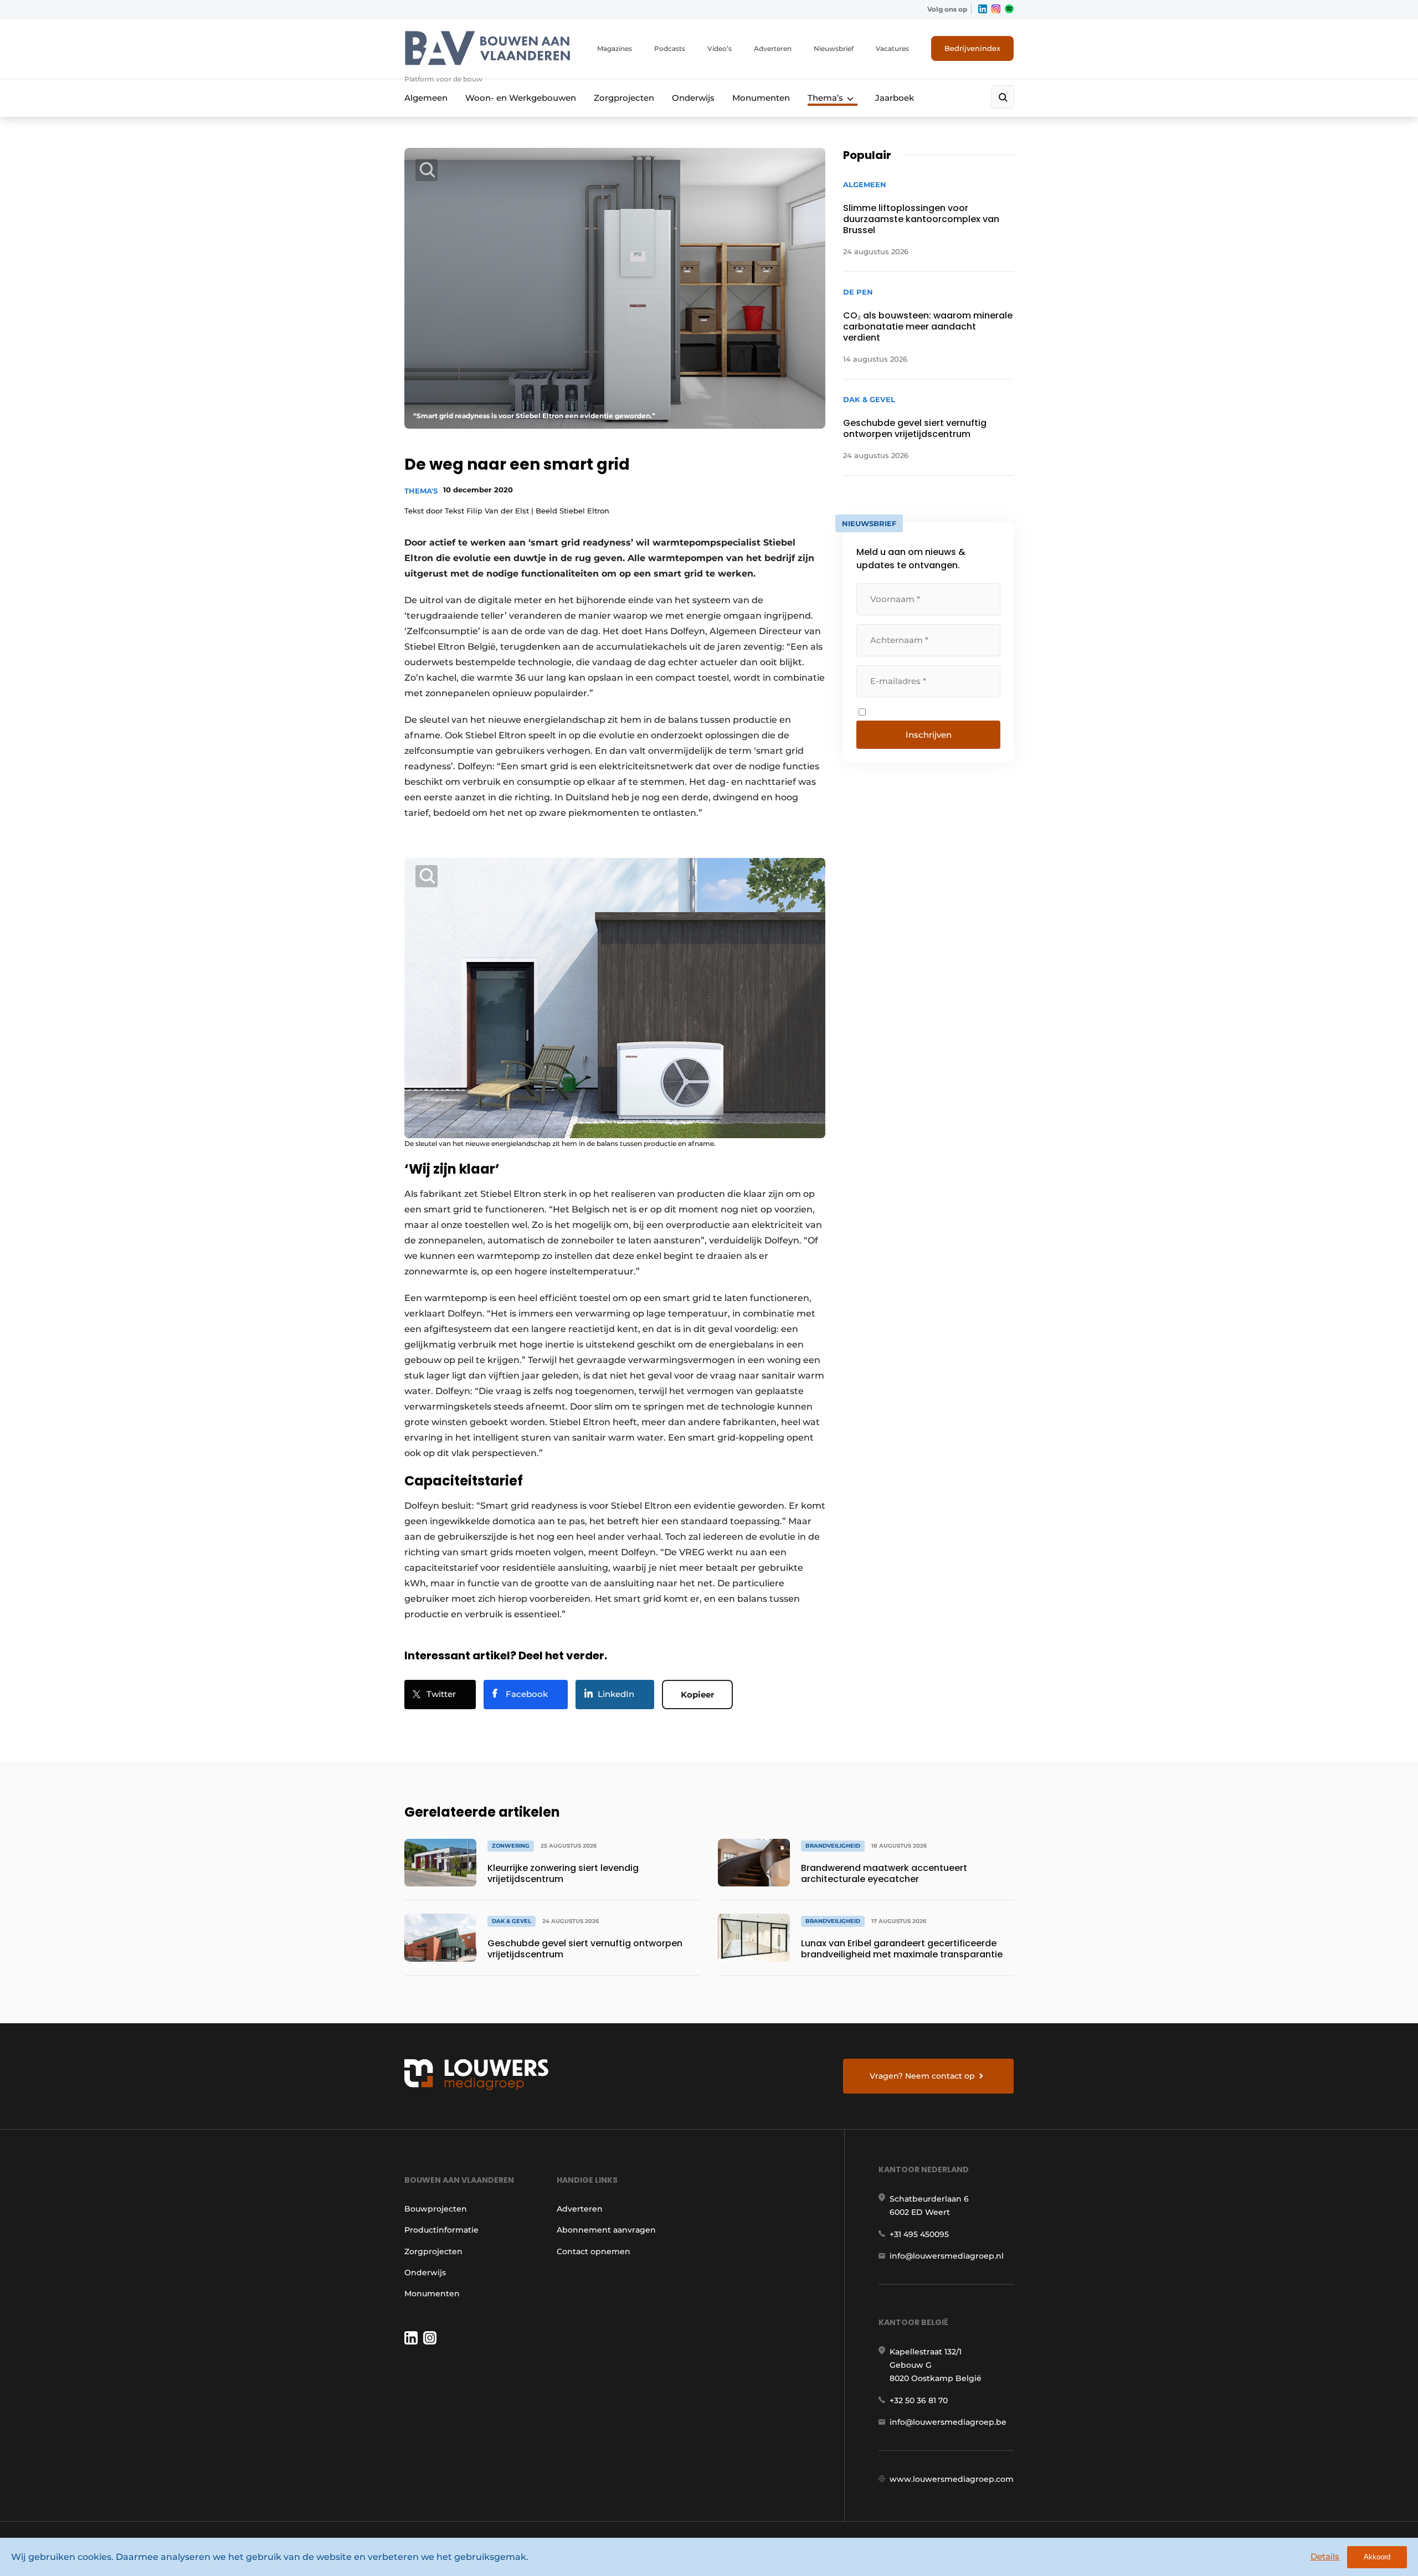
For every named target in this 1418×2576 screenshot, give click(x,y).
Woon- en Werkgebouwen (521, 98)
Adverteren (773, 48)
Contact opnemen (594, 2251)
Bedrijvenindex (972, 48)
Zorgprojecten (624, 98)
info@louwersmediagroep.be (948, 2422)
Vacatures (892, 48)
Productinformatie (441, 2230)
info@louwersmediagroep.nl (947, 2256)
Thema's (421, 491)
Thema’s (825, 98)
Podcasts (670, 48)
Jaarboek (895, 98)
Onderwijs (693, 98)
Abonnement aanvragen (606, 2230)
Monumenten (761, 98)
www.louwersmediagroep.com (952, 2479)
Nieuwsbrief (834, 48)
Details (1325, 2556)
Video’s (720, 48)
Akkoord (1377, 2557)
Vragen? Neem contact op (922, 2076)
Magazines (615, 48)
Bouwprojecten (436, 2209)
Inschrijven (929, 735)
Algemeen (426, 98)
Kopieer (697, 1695)
